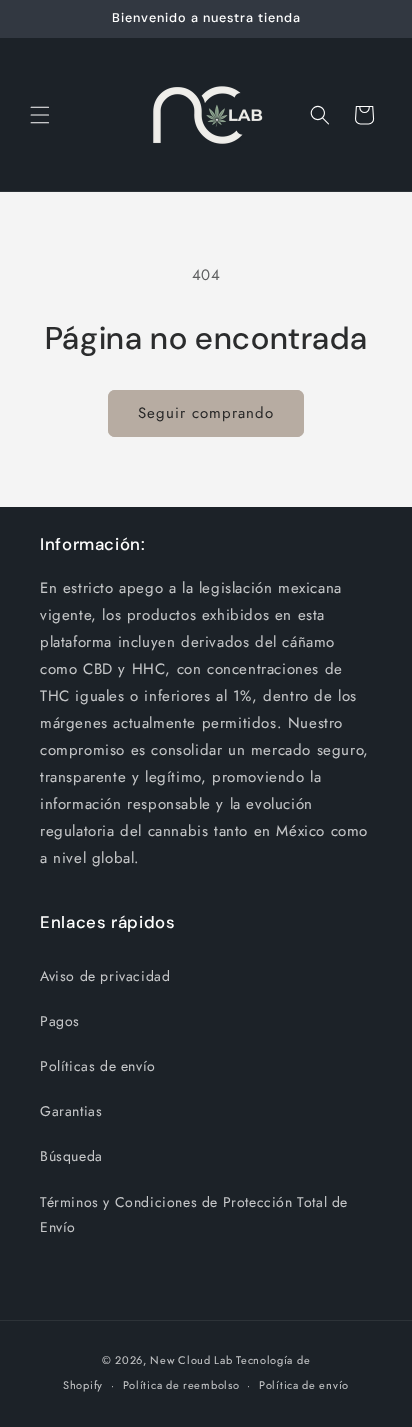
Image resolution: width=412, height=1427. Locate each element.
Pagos (60, 1021)
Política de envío (304, 1385)
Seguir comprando (206, 413)
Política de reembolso (181, 1385)
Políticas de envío (98, 1066)
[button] (40, 115)
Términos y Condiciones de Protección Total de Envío (194, 1214)
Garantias (71, 1111)
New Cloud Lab (191, 1360)
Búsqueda (71, 1156)
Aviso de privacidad (105, 976)
